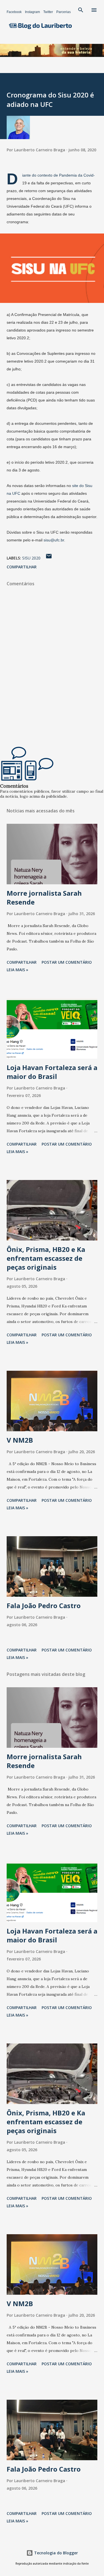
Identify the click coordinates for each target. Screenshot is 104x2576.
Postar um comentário (67, 962)
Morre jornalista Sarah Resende (44, 897)
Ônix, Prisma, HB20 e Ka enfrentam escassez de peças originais (46, 1258)
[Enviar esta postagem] (49, 558)
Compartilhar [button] (22, 567)
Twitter (48, 12)
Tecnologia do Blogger (55, 2553)
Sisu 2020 (31, 558)
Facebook (14, 12)
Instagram (32, 12)
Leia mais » (17, 970)
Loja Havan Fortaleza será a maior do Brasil (52, 1072)
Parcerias (64, 12)
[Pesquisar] (81, 10)
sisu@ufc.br (54, 540)
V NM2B (20, 1440)
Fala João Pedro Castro (44, 1605)
